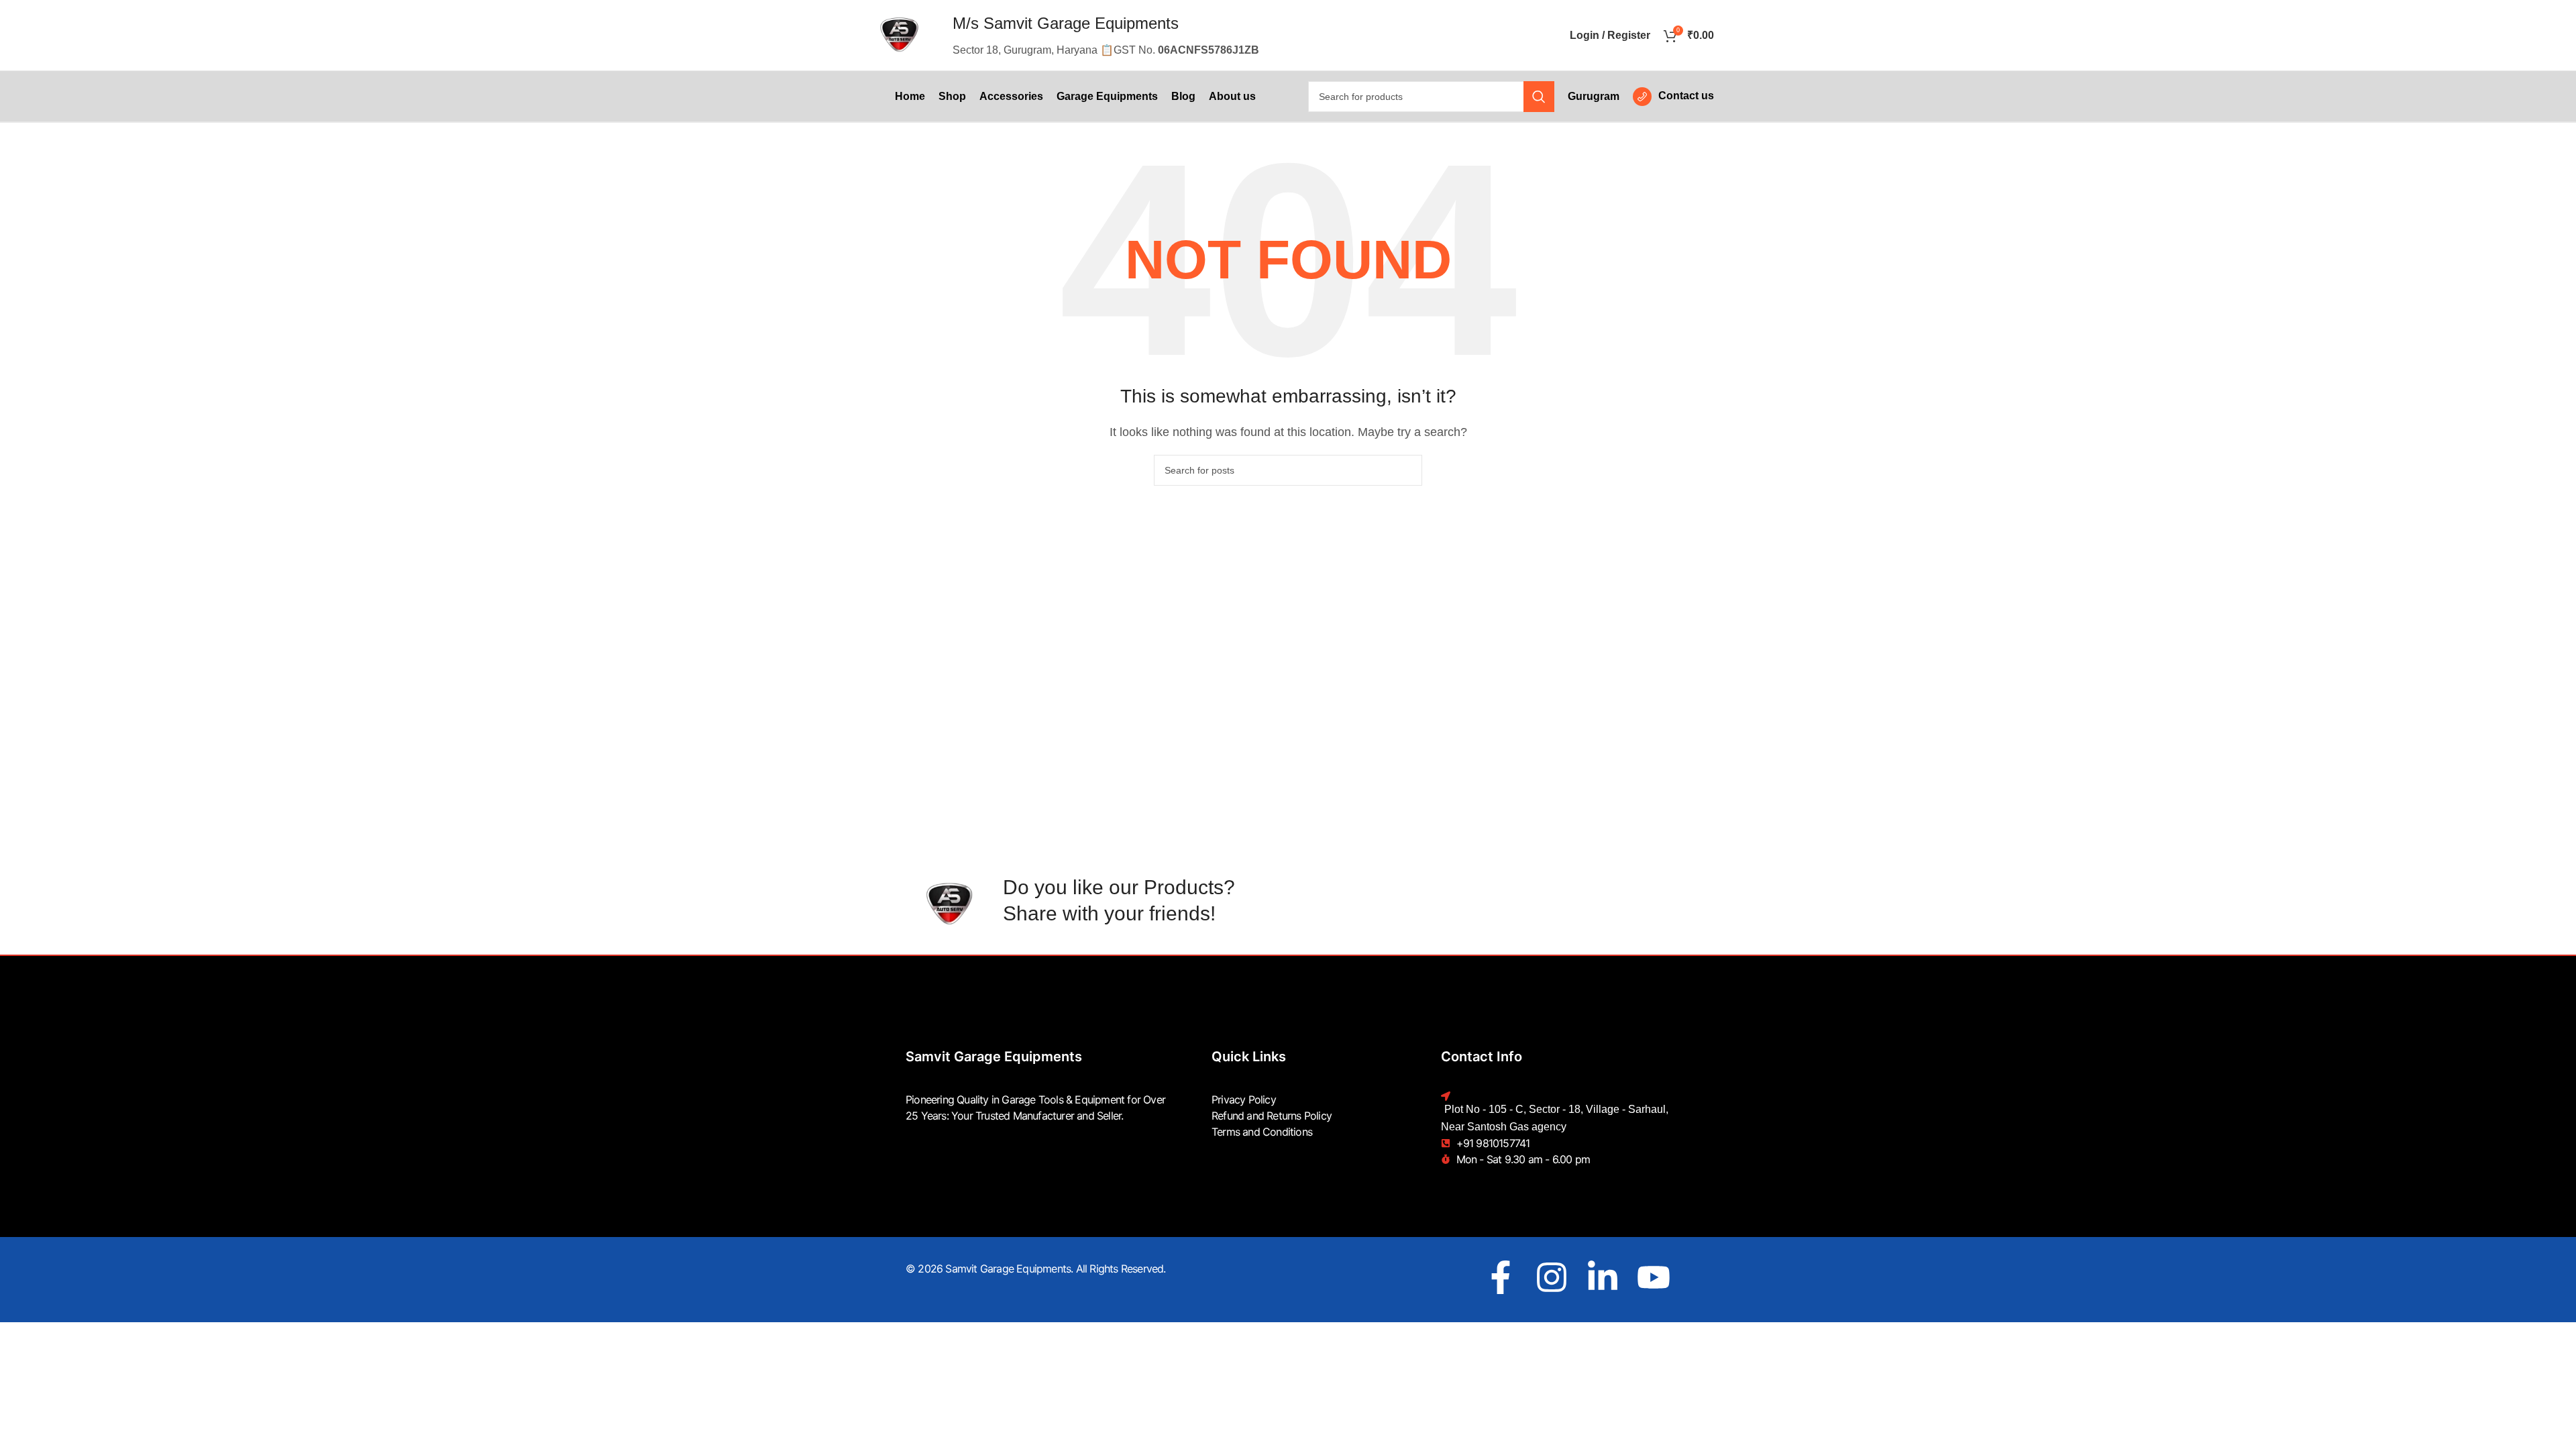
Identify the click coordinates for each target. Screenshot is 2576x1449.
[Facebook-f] (1501, 1277)
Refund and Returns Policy (1272, 1116)
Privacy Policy (1244, 1099)
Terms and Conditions (1262, 1132)
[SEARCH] (1539, 97)
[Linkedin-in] (1603, 1277)
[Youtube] (1654, 1277)
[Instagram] (1552, 1277)
